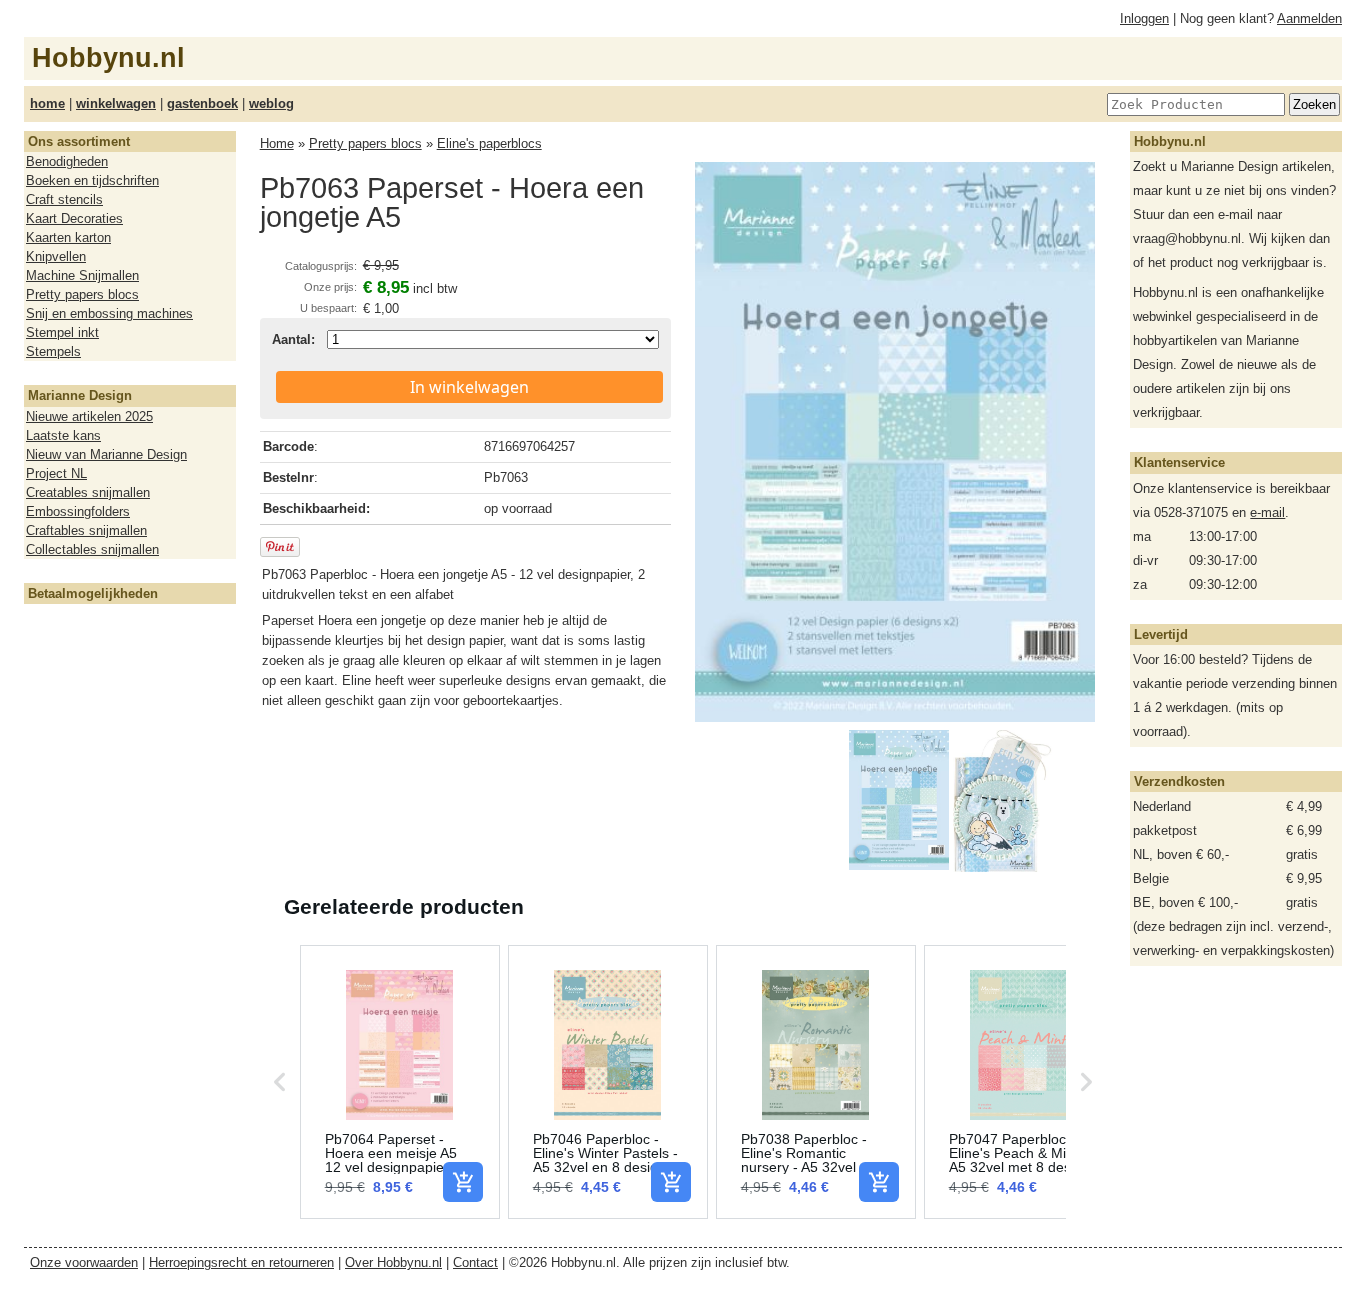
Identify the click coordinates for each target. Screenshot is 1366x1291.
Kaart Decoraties (74, 218)
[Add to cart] (463, 1182)
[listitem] (400, 1082)
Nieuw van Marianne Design (106, 454)
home (47, 103)
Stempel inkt (62, 332)
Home (277, 143)
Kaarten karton (68, 237)
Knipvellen (56, 256)
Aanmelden (1309, 18)
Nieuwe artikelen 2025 (89, 416)
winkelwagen (116, 103)
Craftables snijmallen (86, 530)
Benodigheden (67, 161)
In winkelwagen (469, 387)
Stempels (53, 351)
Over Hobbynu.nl (393, 1262)
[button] (280, 1082)
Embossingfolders (78, 511)
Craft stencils (64, 199)
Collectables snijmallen (92, 549)
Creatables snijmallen (88, 492)
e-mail (1267, 512)
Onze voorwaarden (84, 1262)
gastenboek (202, 103)
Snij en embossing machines (109, 313)
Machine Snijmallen (82, 275)
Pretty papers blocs (82, 294)
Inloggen (1144, 18)
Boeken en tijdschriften (92, 180)
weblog (271, 103)
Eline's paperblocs (489, 143)
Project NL (56, 473)
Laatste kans (63, 435)
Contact (475, 1262)
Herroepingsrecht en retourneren (241, 1262)
